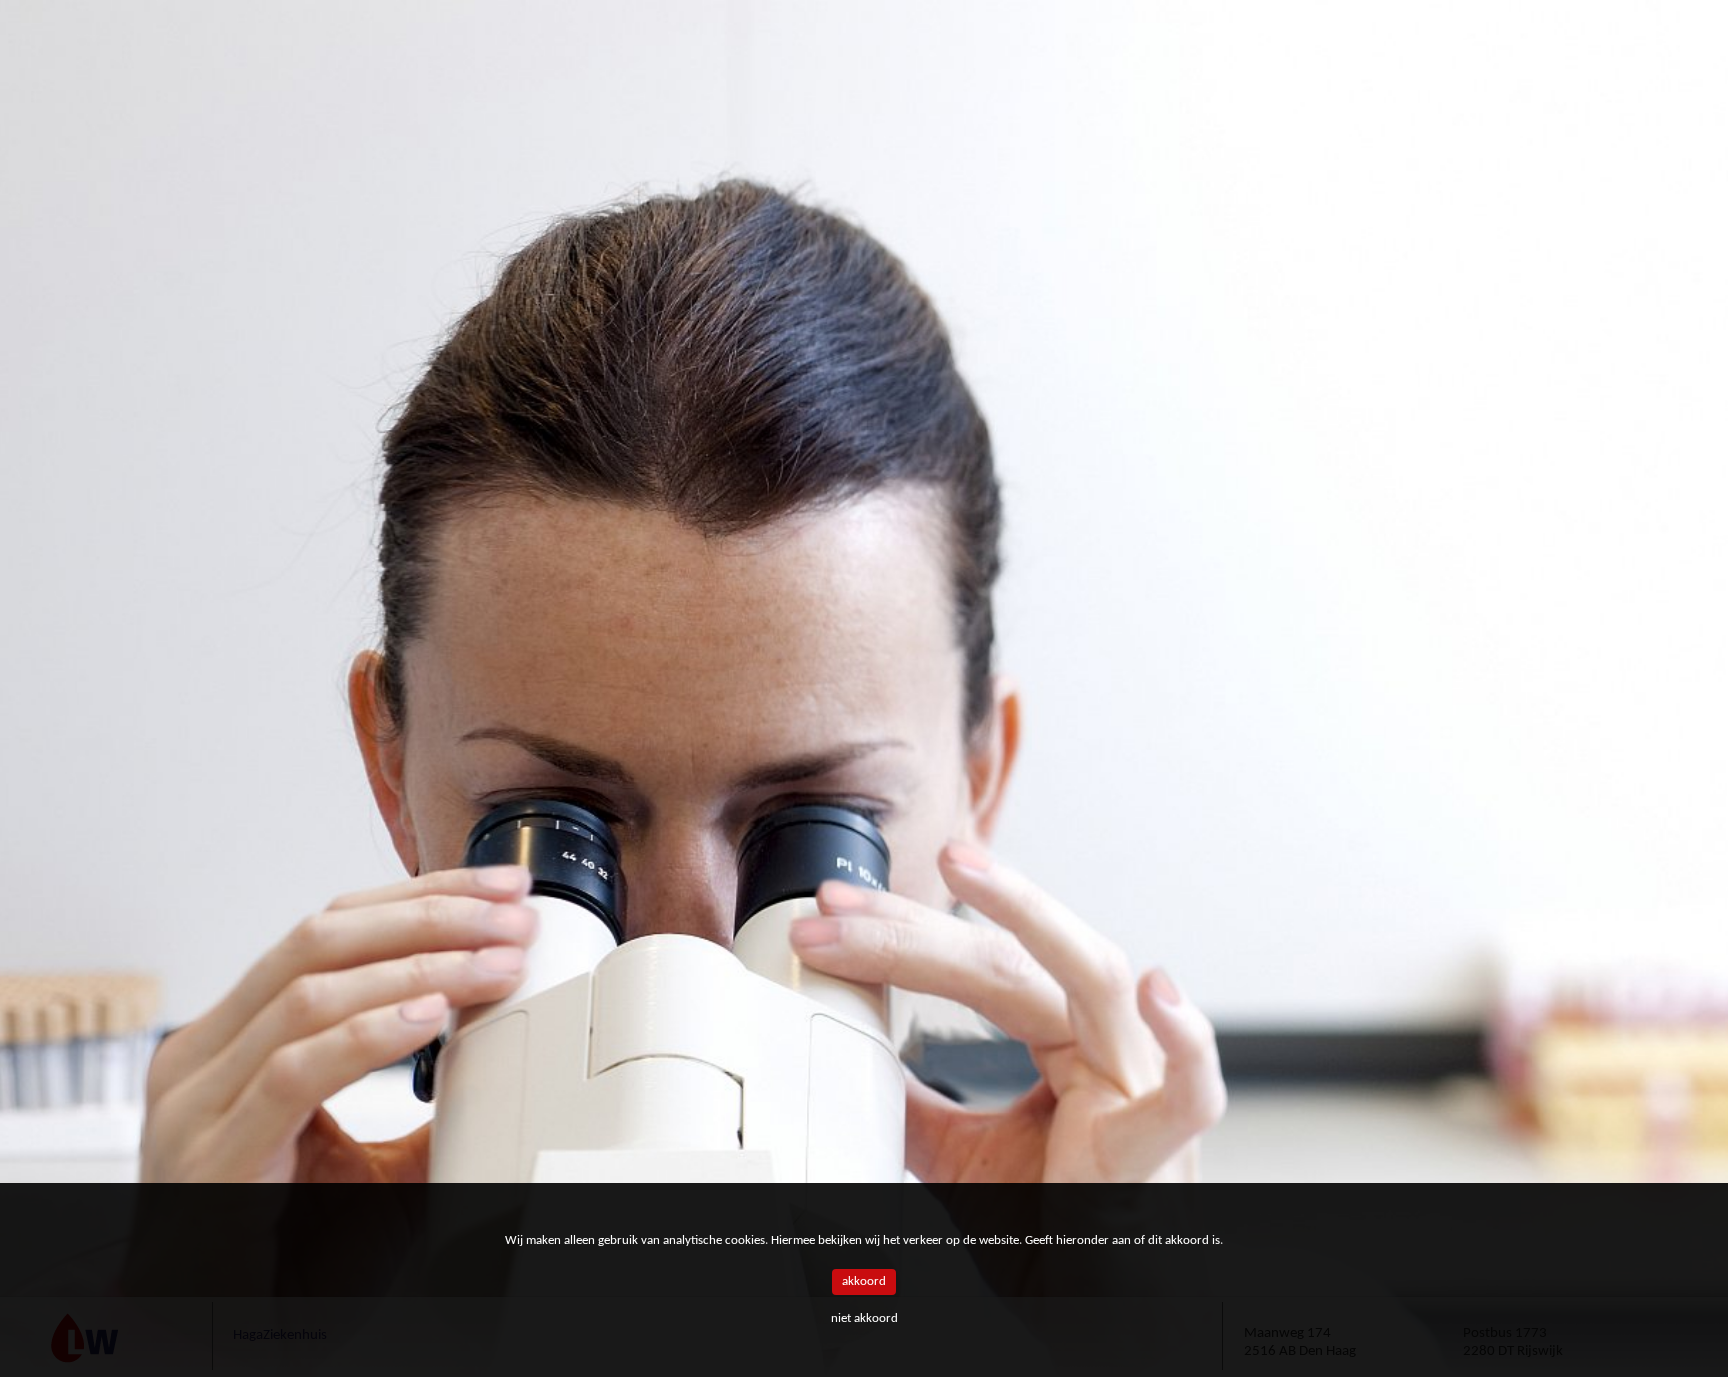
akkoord (864, 1281)
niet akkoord (864, 1318)
